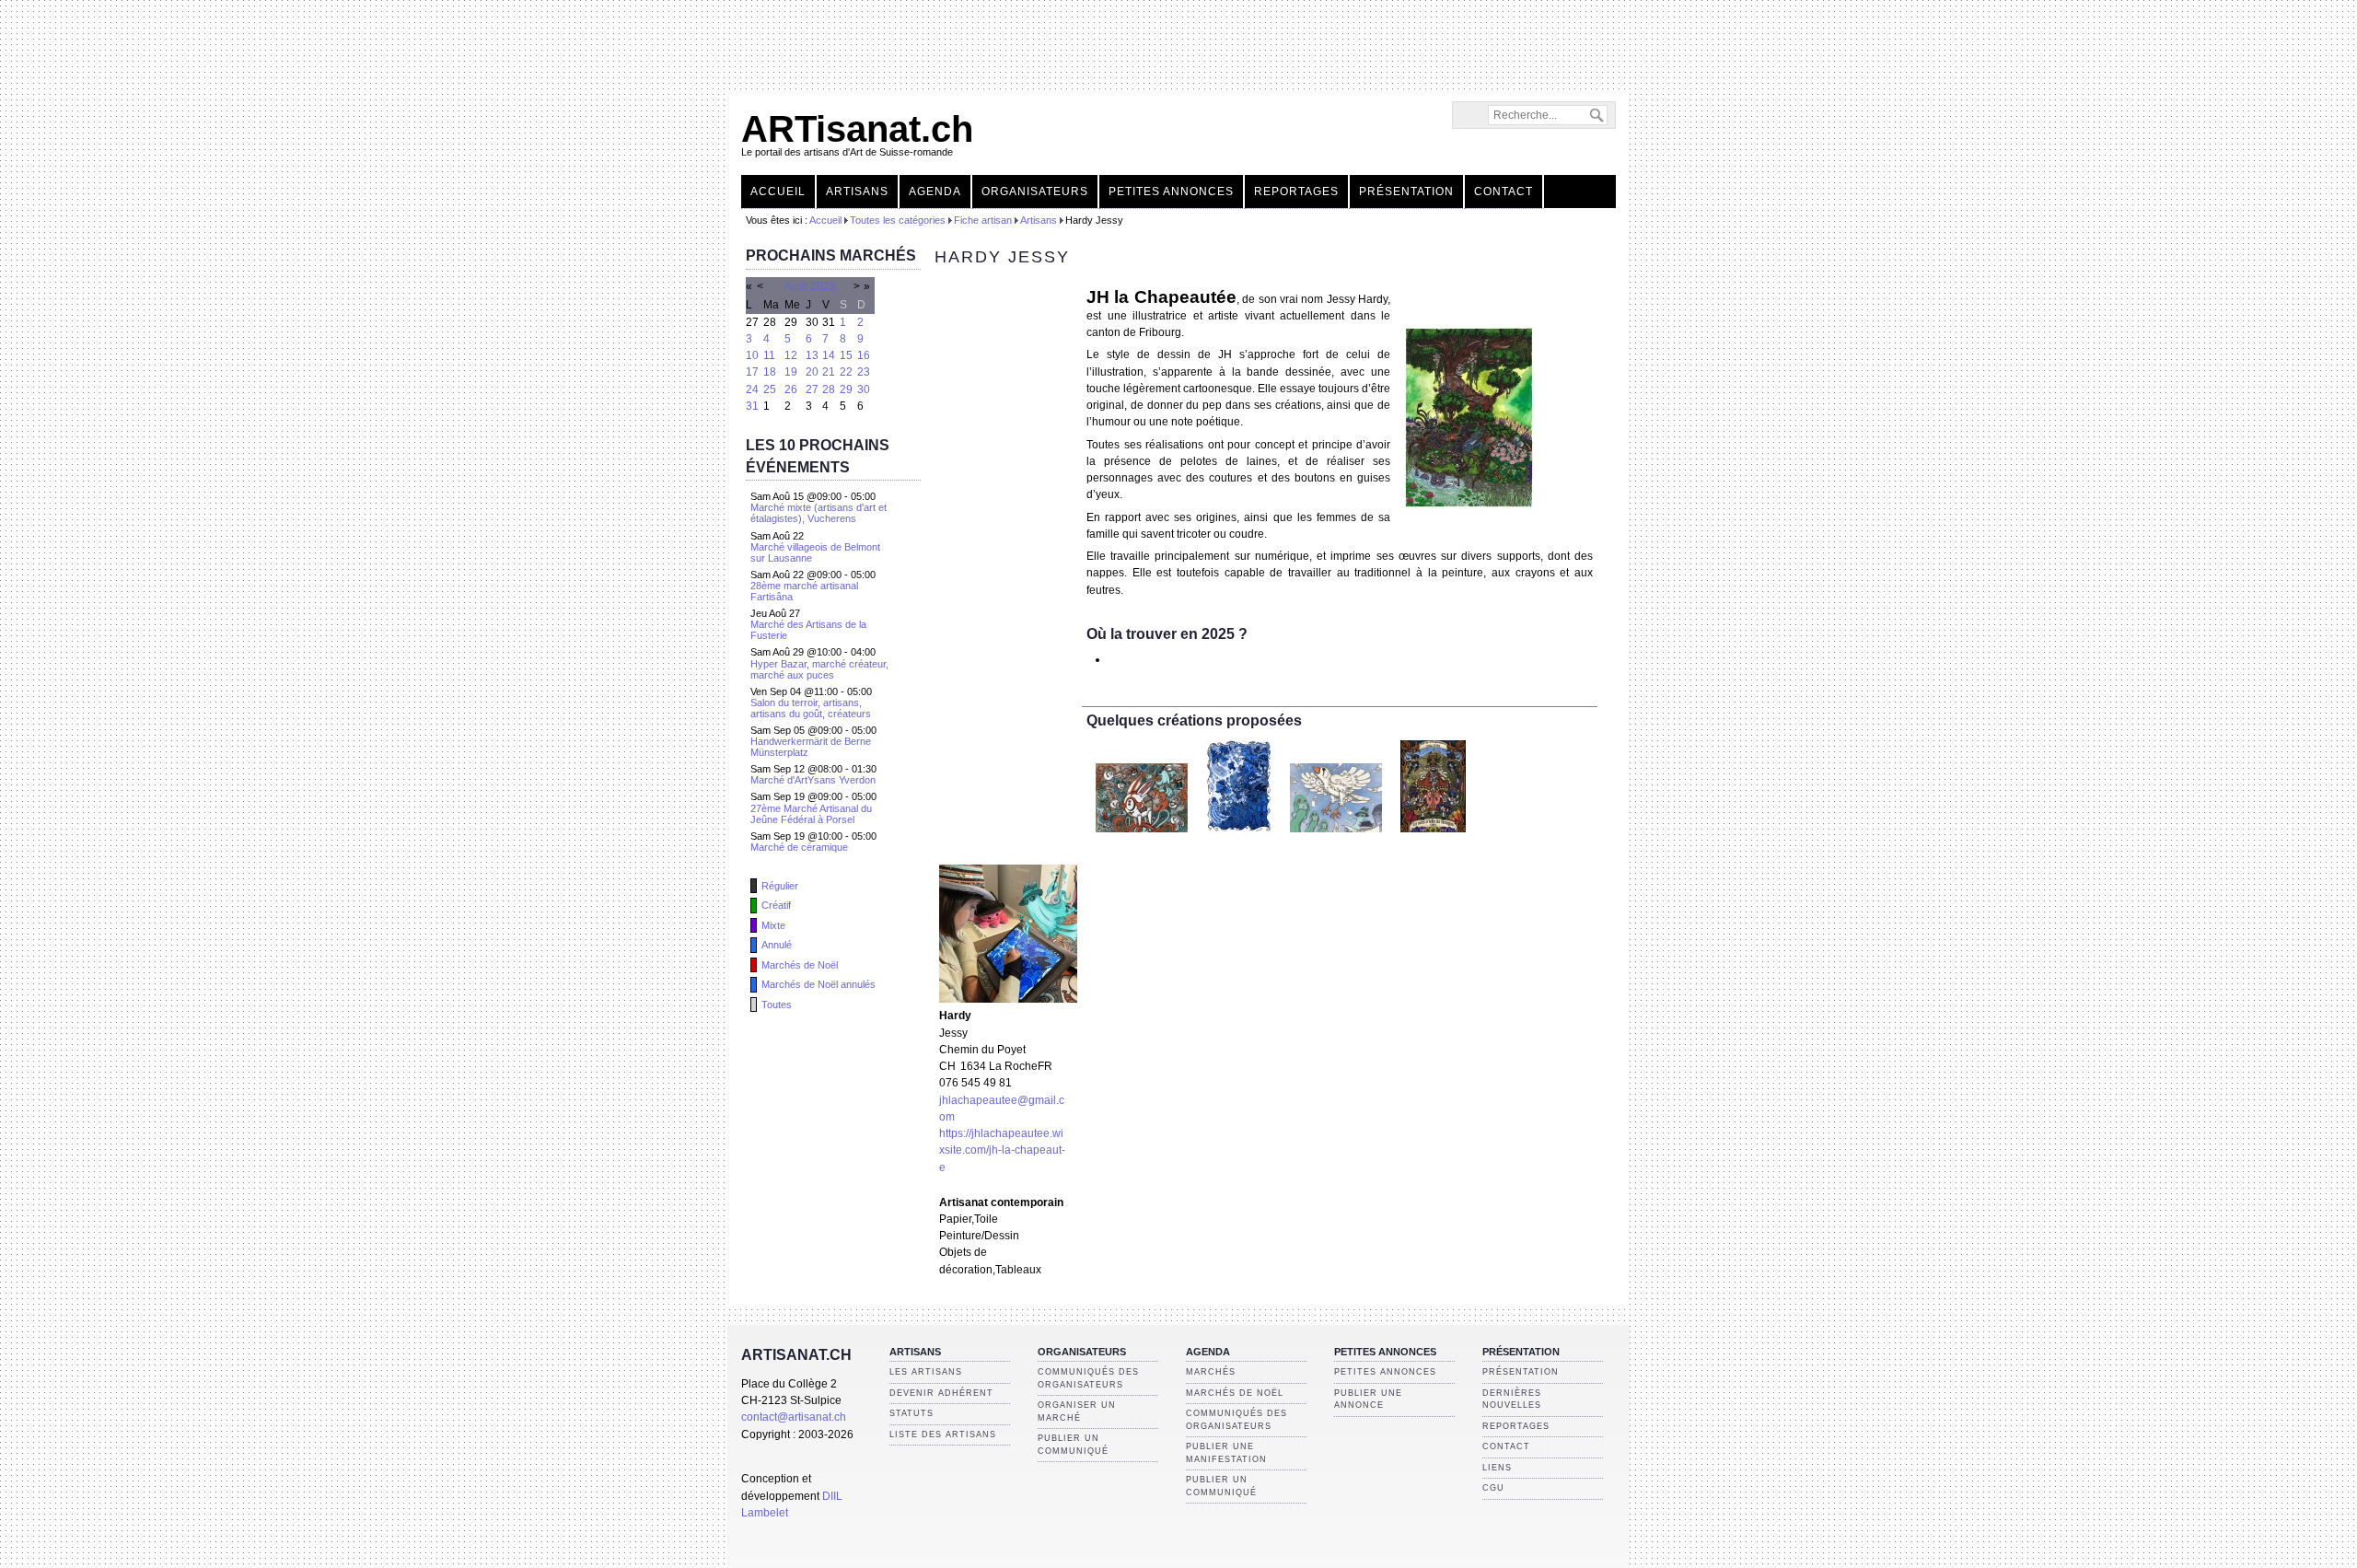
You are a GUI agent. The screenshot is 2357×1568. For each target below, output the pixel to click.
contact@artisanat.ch (794, 1417)
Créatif (776, 905)
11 (769, 355)
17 (752, 372)
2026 (823, 286)
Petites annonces (1171, 192)
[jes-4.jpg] (1142, 838)
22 (846, 372)
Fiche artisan (983, 220)
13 (812, 355)
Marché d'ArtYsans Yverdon (813, 780)
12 (791, 355)
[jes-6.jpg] (1336, 838)
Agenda (935, 192)
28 (829, 389)
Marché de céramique (799, 847)
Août (796, 286)
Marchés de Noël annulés (819, 984)
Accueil (778, 192)
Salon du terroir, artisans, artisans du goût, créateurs (811, 708)
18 (770, 372)
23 (864, 372)
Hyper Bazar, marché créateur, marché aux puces (819, 669)
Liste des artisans (943, 1434)
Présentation (1406, 192)
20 (812, 372)
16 (864, 355)
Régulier (780, 886)
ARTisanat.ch (857, 129)
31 (752, 406)
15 (846, 355)
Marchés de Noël (800, 965)
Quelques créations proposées (1194, 720)
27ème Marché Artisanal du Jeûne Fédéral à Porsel (811, 814)
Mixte (773, 925)
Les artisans (926, 1372)
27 (812, 389)
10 (752, 355)
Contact (1504, 192)
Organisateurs (1035, 192)
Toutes (777, 1005)
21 (829, 372)
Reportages (1296, 192)
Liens (1497, 1468)
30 (864, 389)
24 (752, 389)
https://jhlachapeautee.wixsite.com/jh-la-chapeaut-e (1002, 1150)
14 (829, 355)
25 (770, 389)
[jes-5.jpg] (1239, 838)
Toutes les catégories (898, 220)
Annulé (777, 945)
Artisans (857, 192)
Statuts (911, 1413)
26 (791, 389)
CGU (1493, 1488)
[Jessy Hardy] (1008, 999)
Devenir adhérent (941, 1393)
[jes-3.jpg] (1469, 505)
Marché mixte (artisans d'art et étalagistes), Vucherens (819, 513)
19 (791, 372)
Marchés (1211, 1372)
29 (846, 389)
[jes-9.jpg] (1433, 838)
